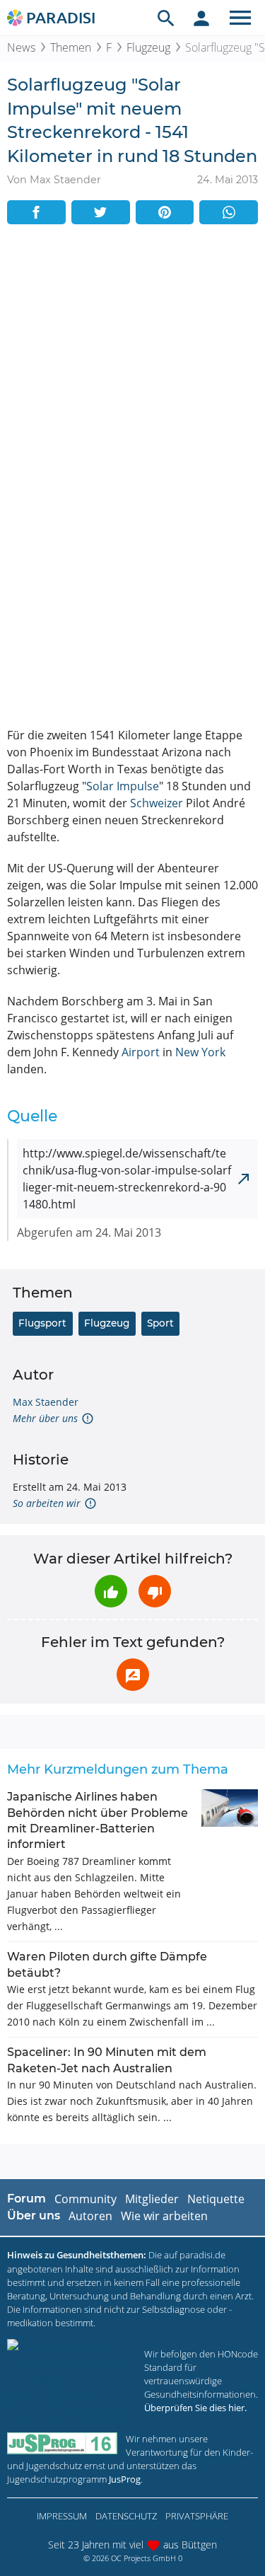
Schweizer (157, 803)
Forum (26, 2199)
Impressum (62, 2516)
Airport (141, 1052)
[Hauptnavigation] (240, 18)
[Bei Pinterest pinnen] (165, 212)
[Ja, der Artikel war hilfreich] (111, 1591)
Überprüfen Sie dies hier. (195, 2408)
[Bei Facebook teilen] (36, 212)
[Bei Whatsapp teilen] (229, 212)
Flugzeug (148, 47)
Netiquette (216, 2199)
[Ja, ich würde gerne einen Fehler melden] (133, 1675)
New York (200, 1052)
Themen (71, 47)
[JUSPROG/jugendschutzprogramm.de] (62, 2443)
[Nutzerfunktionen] (201, 18)
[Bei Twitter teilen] (101, 212)
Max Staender (46, 1402)
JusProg (125, 2479)
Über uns (34, 2216)
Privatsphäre (197, 2516)
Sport (160, 1323)
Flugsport (42, 1323)
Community (86, 2199)
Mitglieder (152, 2199)
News (21, 47)
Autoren (90, 2216)
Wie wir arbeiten (164, 2216)
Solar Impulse (123, 786)
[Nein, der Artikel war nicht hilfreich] (155, 1591)
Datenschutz (126, 2516)
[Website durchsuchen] (166, 18)
